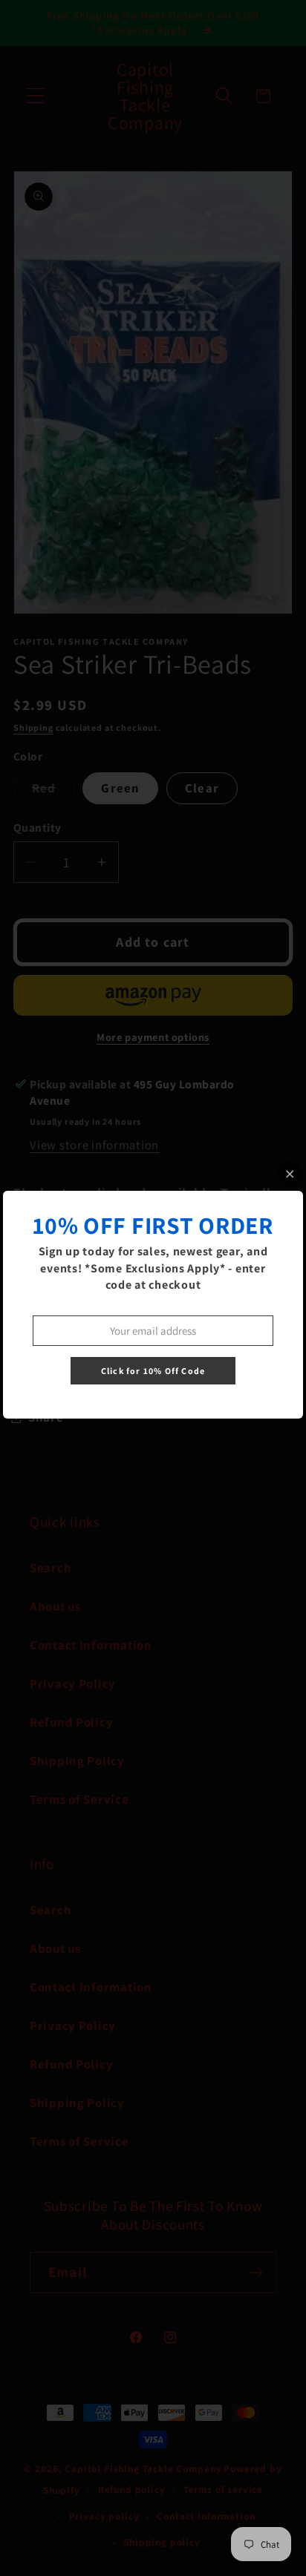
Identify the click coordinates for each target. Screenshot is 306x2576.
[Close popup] (290, 1174)
